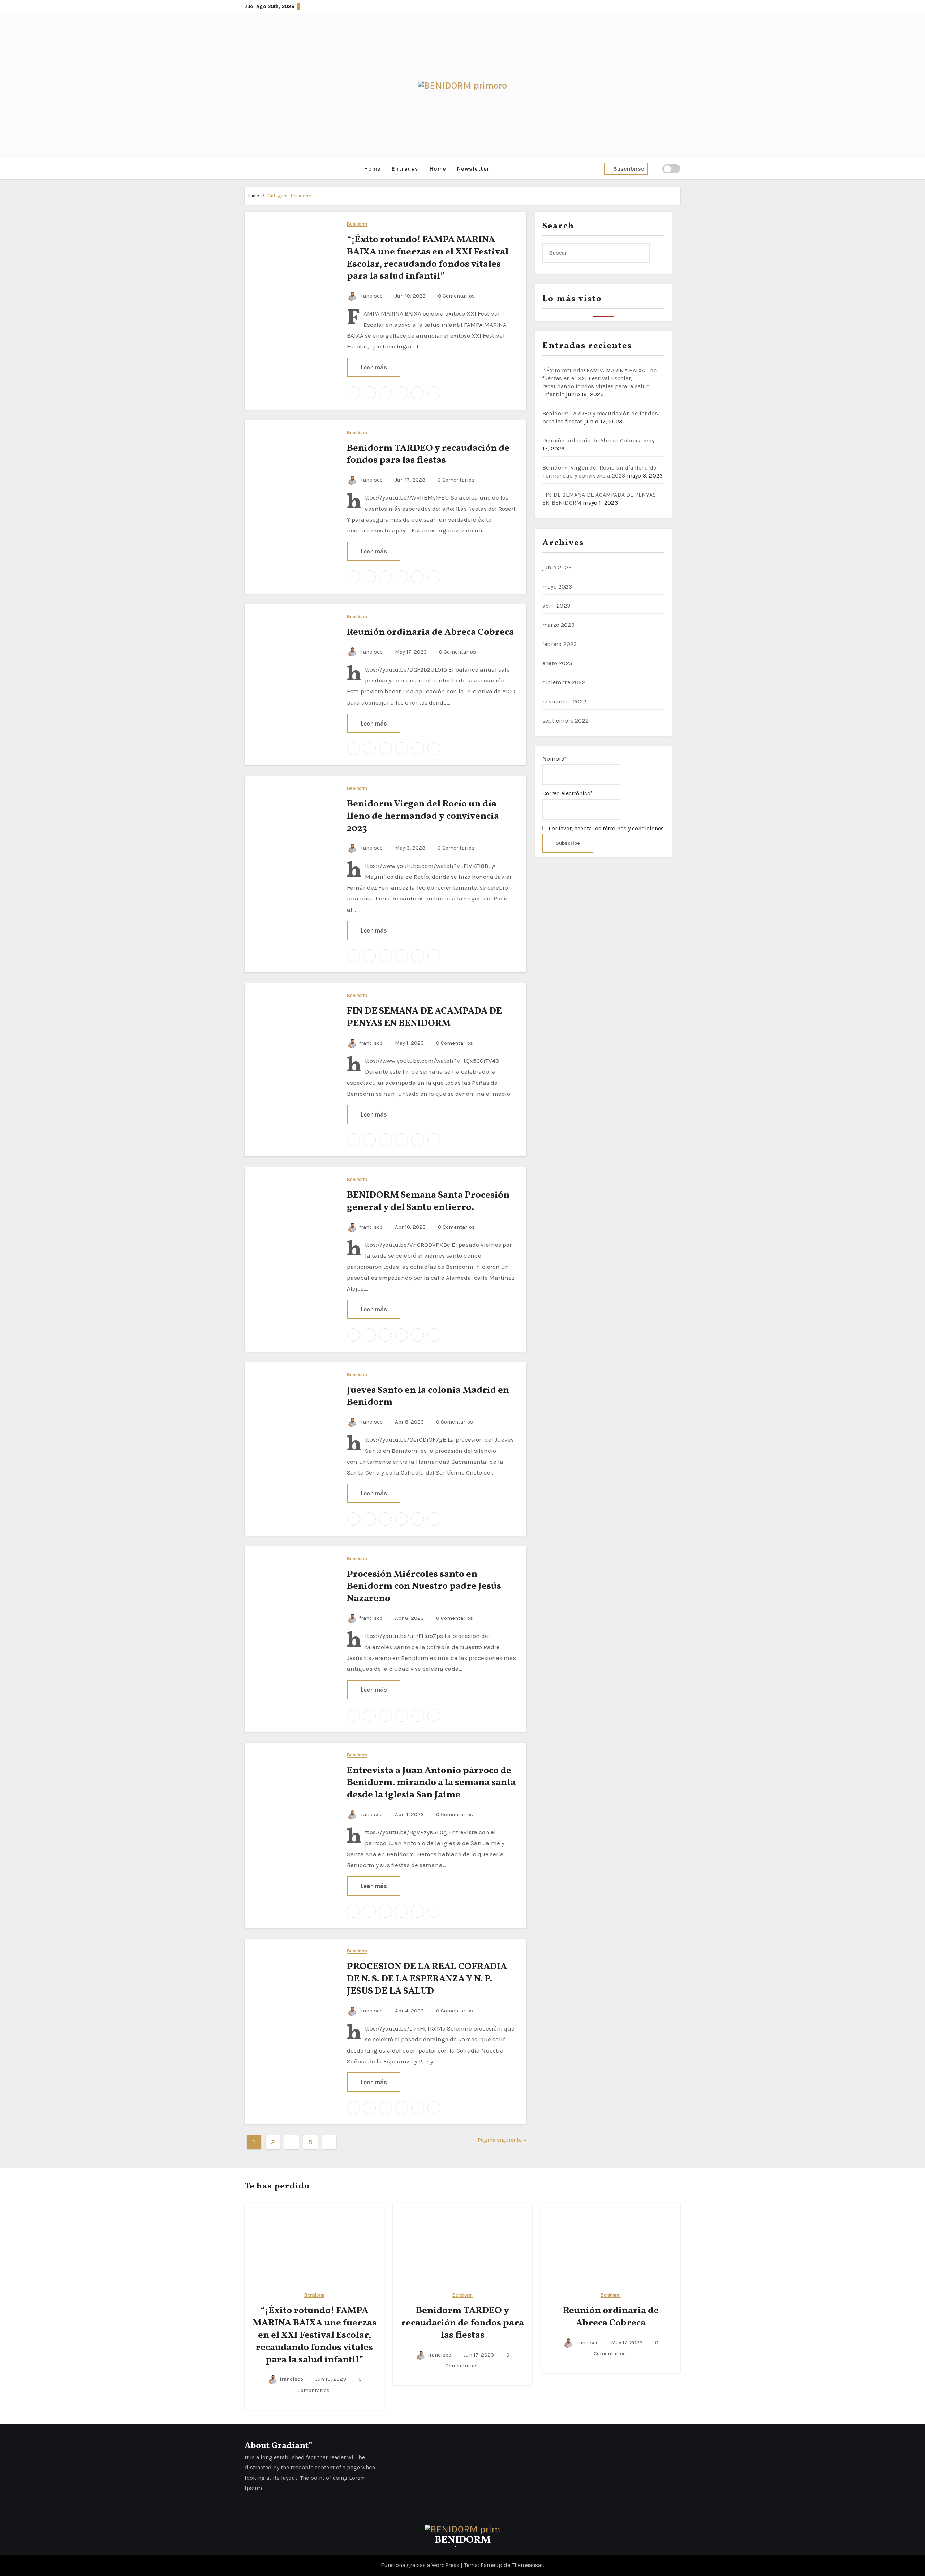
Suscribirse (629, 169)
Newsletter (473, 169)
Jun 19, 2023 (410, 296)
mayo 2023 (557, 587)
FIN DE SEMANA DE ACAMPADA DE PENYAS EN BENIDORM (424, 1017)
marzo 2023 (558, 625)
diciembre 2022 (564, 682)
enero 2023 (557, 663)
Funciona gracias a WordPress (421, 2565)
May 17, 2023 (410, 652)
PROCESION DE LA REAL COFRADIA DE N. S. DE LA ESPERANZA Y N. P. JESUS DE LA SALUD (427, 1979)
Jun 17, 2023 (409, 480)
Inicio (254, 196)
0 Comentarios (456, 296)
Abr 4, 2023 (409, 1814)
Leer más (374, 367)
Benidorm (357, 224)
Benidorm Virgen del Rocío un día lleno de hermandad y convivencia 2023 (423, 816)
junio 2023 (557, 567)
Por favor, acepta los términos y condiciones (605, 828)
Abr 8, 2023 (409, 1422)
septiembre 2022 (565, 721)
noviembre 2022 (564, 701)
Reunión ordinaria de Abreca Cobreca (431, 632)
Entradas (405, 169)
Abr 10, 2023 (410, 1227)
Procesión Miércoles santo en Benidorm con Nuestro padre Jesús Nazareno (424, 1587)
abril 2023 (556, 606)
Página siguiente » (502, 2140)
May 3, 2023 (409, 848)
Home (372, 169)
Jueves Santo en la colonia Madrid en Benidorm (428, 1396)
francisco (371, 296)
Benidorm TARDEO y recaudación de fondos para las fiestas (428, 454)
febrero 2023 (560, 644)
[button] (247, 169)
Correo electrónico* (568, 793)
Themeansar (527, 2565)
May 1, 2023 (409, 1043)
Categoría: (290, 196)
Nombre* (554, 759)
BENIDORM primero (463, 2545)
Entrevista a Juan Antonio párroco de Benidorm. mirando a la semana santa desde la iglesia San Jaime (431, 1783)
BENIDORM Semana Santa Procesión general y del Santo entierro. (428, 1201)
